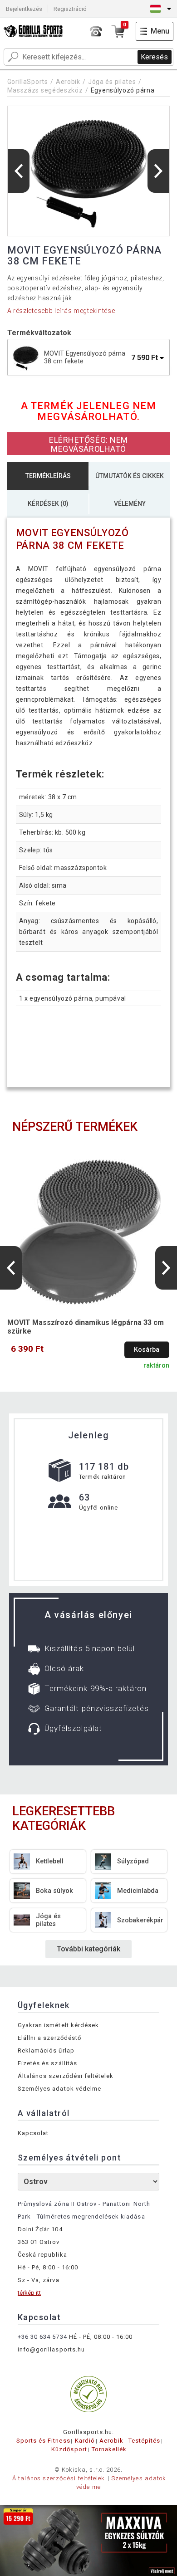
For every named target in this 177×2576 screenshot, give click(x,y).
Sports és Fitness (43, 2441)
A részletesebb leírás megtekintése (61, 311)
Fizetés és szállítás (47, 2063)
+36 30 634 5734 (42, 2337)
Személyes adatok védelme (59, 2089)
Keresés (154, 57)
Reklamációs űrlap (46, 2051)
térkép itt (29, 2293)
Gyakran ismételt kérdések (58, 2025)
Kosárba (147, 1350)
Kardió (85, 2441)
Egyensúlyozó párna (123, 90)
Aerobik (68, 82)
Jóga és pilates (112, 82)
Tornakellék (109, 2449)
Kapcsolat (33, 2133)
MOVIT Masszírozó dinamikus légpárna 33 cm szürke (86, 1327)
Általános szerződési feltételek (66, 2076)
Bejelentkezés (24, 9)
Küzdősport (69, 2449)
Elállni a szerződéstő (49, 2038)
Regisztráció (70, 9)
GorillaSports (28, 82)
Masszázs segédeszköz (45, 90)
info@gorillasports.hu (51, 2349)
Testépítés (144, 2441)
